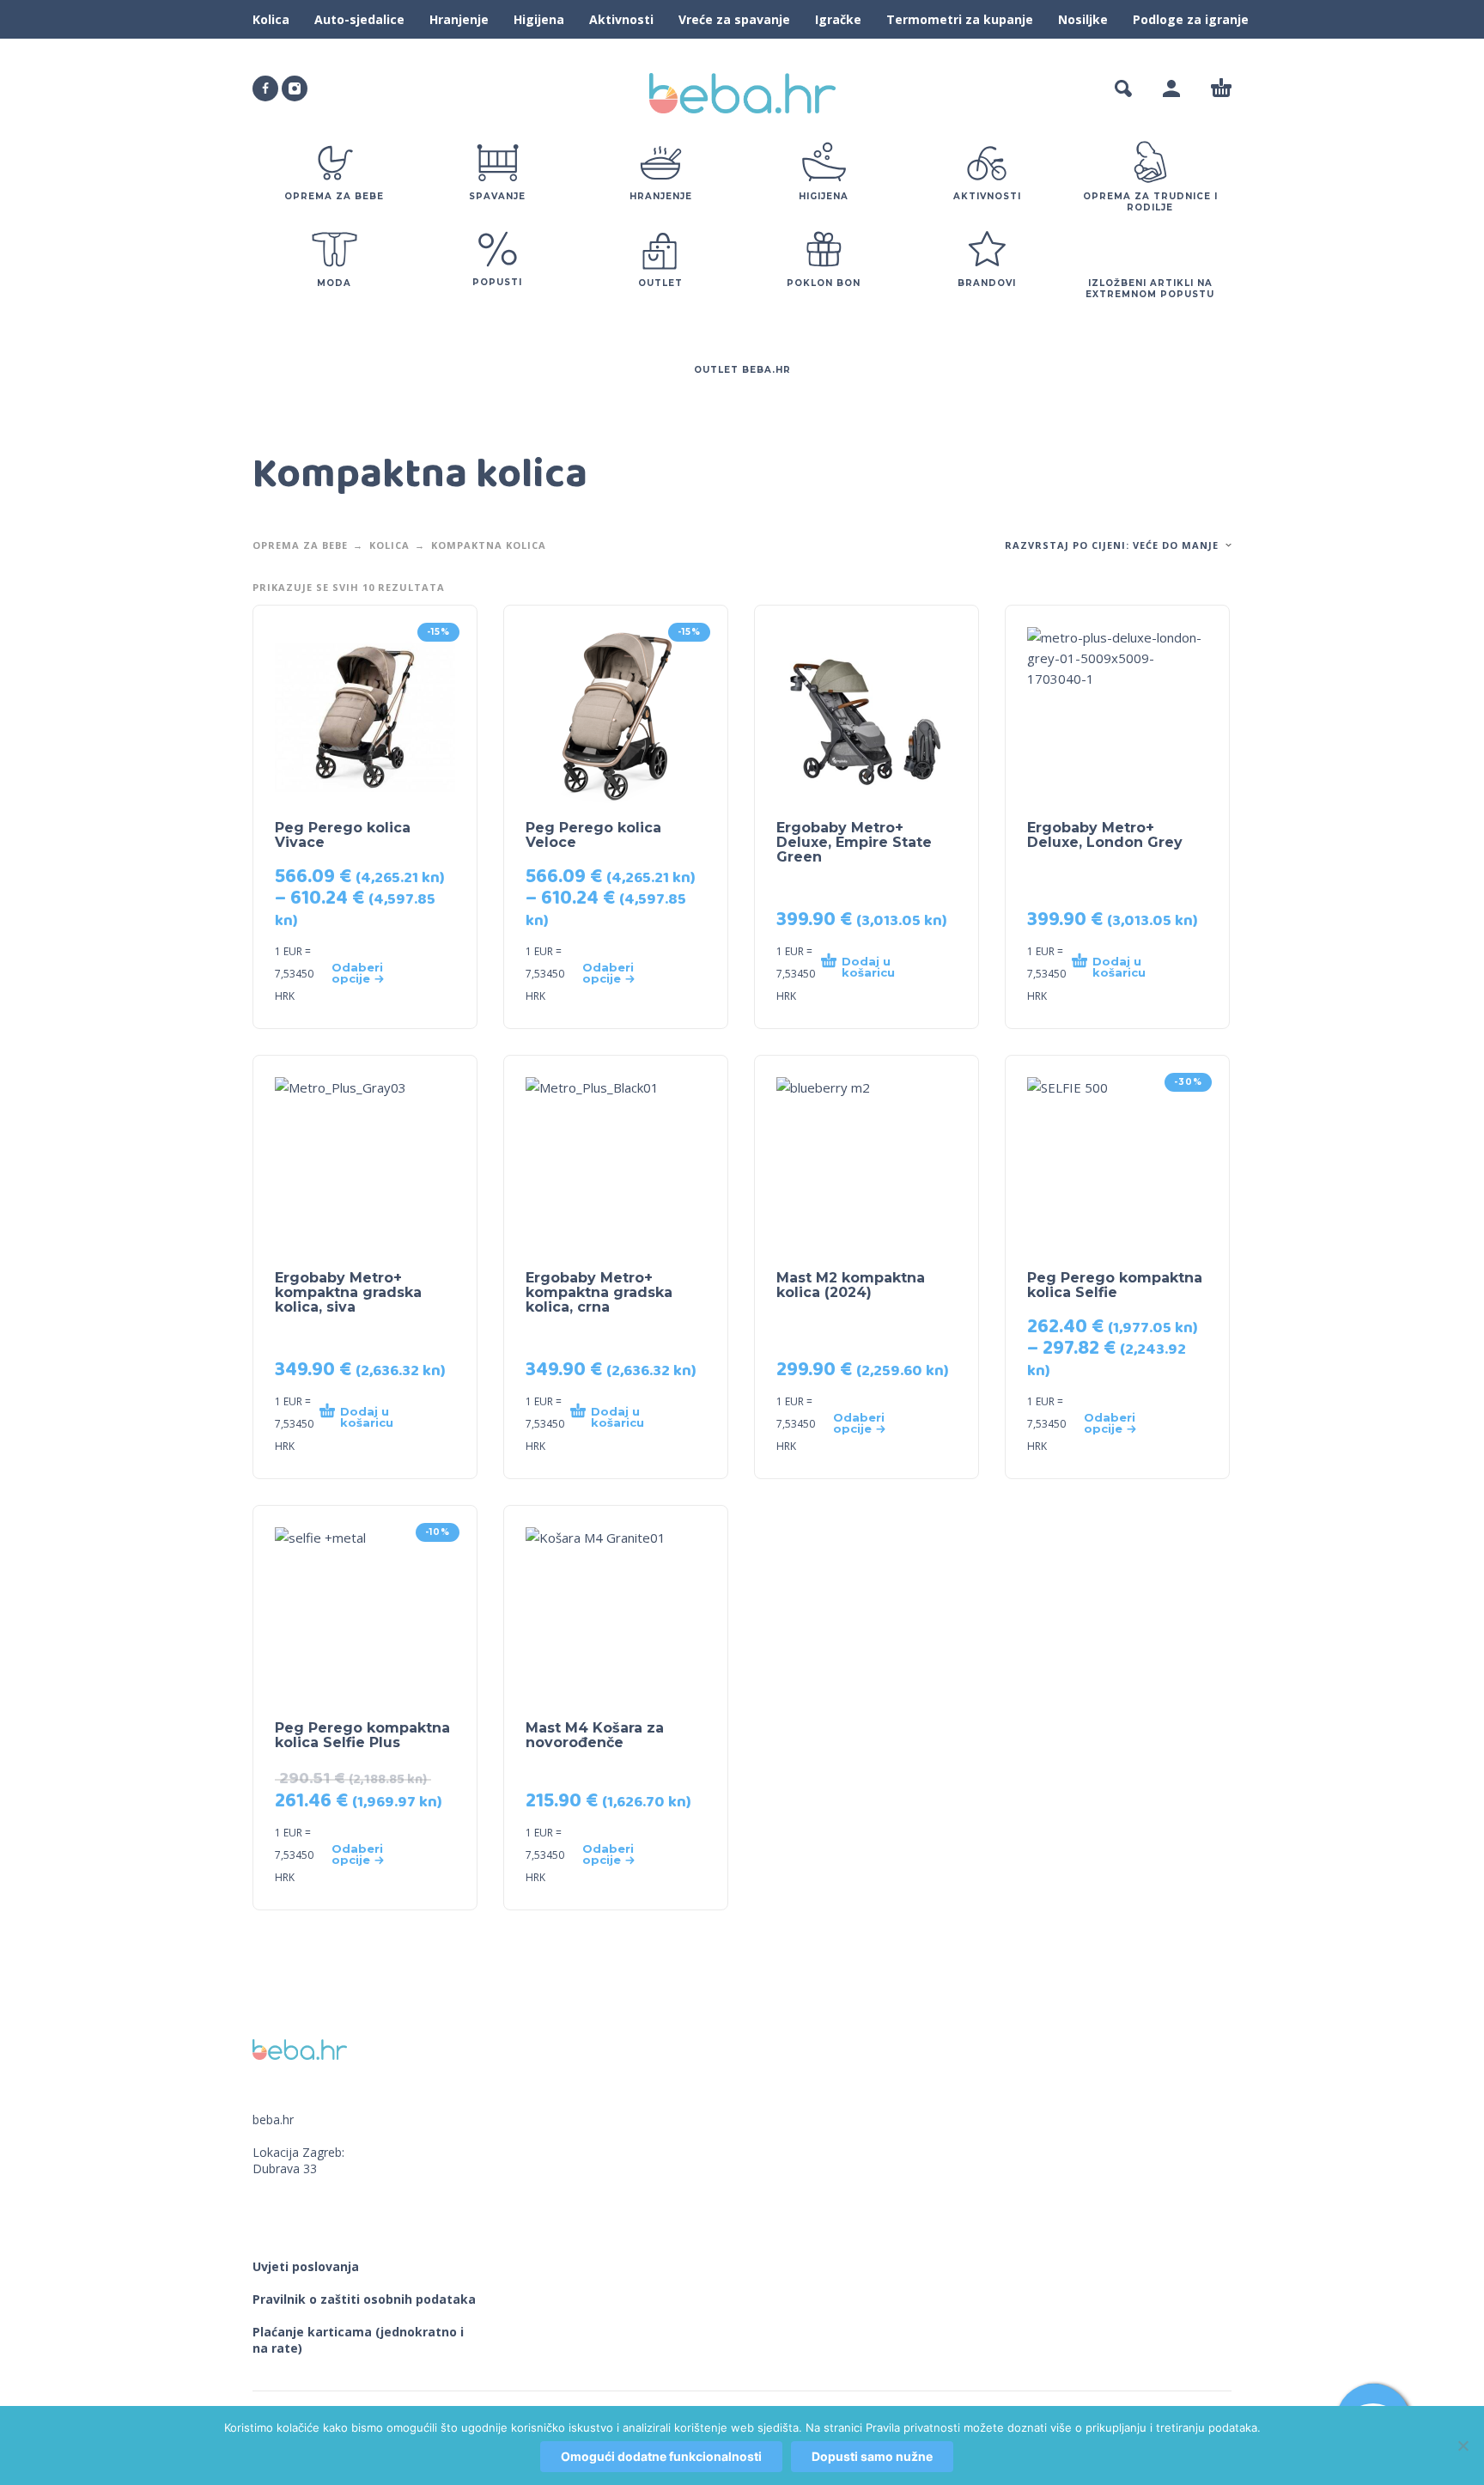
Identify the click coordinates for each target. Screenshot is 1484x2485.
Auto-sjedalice (359, 19)
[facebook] (265, 88)
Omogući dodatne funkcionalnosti (661, 2456)
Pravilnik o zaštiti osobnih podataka (364, 2299)
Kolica (271, 19)
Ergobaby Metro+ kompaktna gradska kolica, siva (348, 1292)
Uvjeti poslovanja (306, 2266)
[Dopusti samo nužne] (1463, 2445)
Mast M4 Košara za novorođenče (595, 1735)
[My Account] (1171, 88)
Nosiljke (1083, 19)
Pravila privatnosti (913, 2427)
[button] (1123, 88)
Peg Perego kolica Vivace (343, 835)
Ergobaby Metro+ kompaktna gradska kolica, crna (599, 1292)
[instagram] (295, 88)
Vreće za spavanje (734, 19)
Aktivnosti (621, 19)
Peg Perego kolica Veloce (593, 835)
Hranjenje (459, 19)
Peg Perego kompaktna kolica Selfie (1115, 1285)
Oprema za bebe (300, 545)
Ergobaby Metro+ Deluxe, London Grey (1105, 835)
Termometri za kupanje (960, 19)
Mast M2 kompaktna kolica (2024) (851, 1285)
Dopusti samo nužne (872, 2456)
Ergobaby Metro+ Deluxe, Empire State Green (854, 842)
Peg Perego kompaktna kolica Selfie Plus (362, 1735)
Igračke (838, 19)
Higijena (539, 19)
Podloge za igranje (1191, 19)
